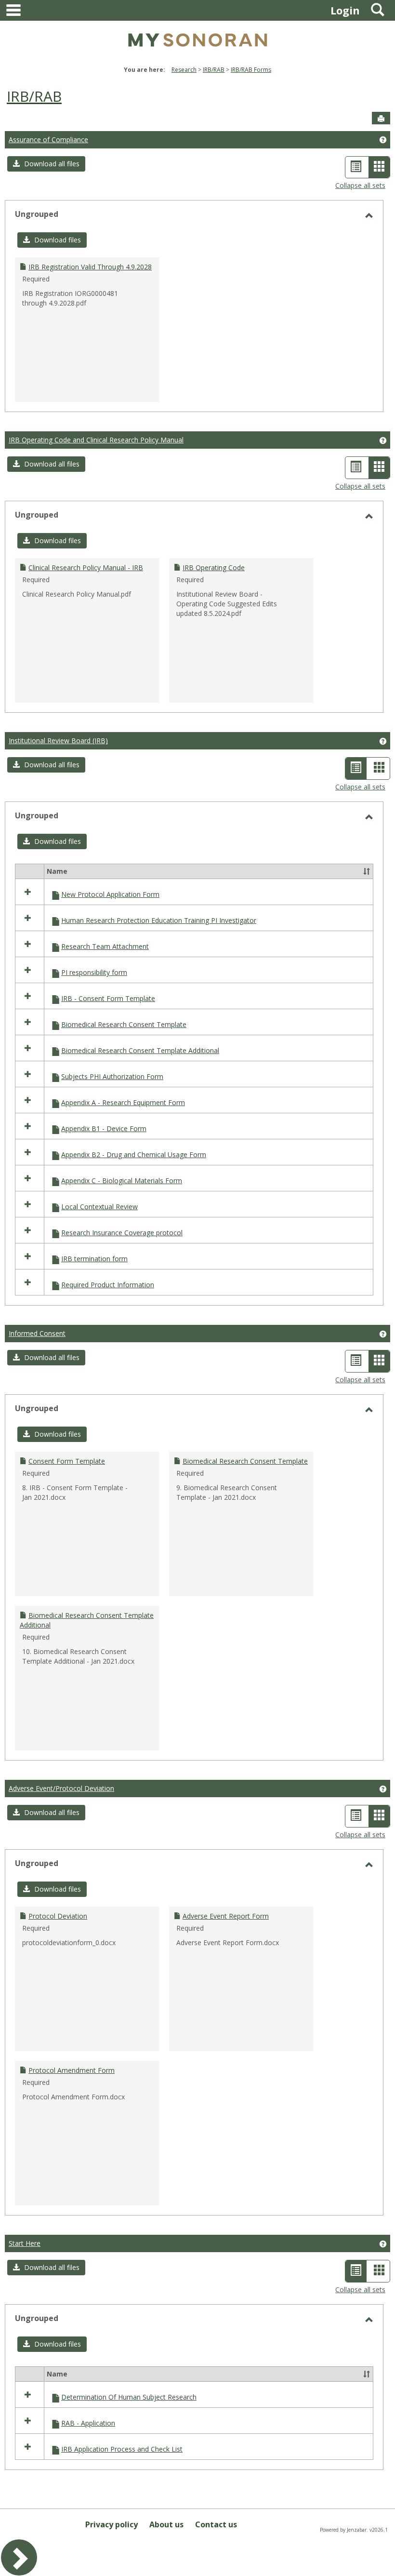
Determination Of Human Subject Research (129, 2397)
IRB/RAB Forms (251, 70)
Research (184, 70)
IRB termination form (94, 1259)
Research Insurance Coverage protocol (122, 1233)
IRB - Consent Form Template (108, 998)
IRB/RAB (214, 70)
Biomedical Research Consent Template (124, 1024)
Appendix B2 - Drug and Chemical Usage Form (134, 1155)
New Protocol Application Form (110, 894)
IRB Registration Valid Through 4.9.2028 (90, 267)
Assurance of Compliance (48, 140)
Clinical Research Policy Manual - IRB (86, 567)
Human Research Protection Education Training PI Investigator (159, 920)
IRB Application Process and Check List (122, 2449)
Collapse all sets (360, 185)
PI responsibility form (94, 972)
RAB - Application (88, 2423)
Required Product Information (108, 1285)
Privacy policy (112, 2524)
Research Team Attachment (105, 946)
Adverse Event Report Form (226, 1916)
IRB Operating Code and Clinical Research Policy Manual (96, 440)
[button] (46, 164)
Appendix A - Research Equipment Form (123, 1102)
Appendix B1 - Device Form (104, 1128)
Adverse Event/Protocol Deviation (61, 1788)
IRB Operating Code (214, 567)
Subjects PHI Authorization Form (112, 1076)
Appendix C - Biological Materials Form (122, 1181)
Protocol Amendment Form (72, 2070)
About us (166, 2524)
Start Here (25, 2243)
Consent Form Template (67, 1461)
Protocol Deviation (58, 1916)
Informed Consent (37, 1333)
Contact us (216, 2524)
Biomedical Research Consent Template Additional (140, 1050)
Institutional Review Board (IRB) (58, 741)
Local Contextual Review (99, 1207)
